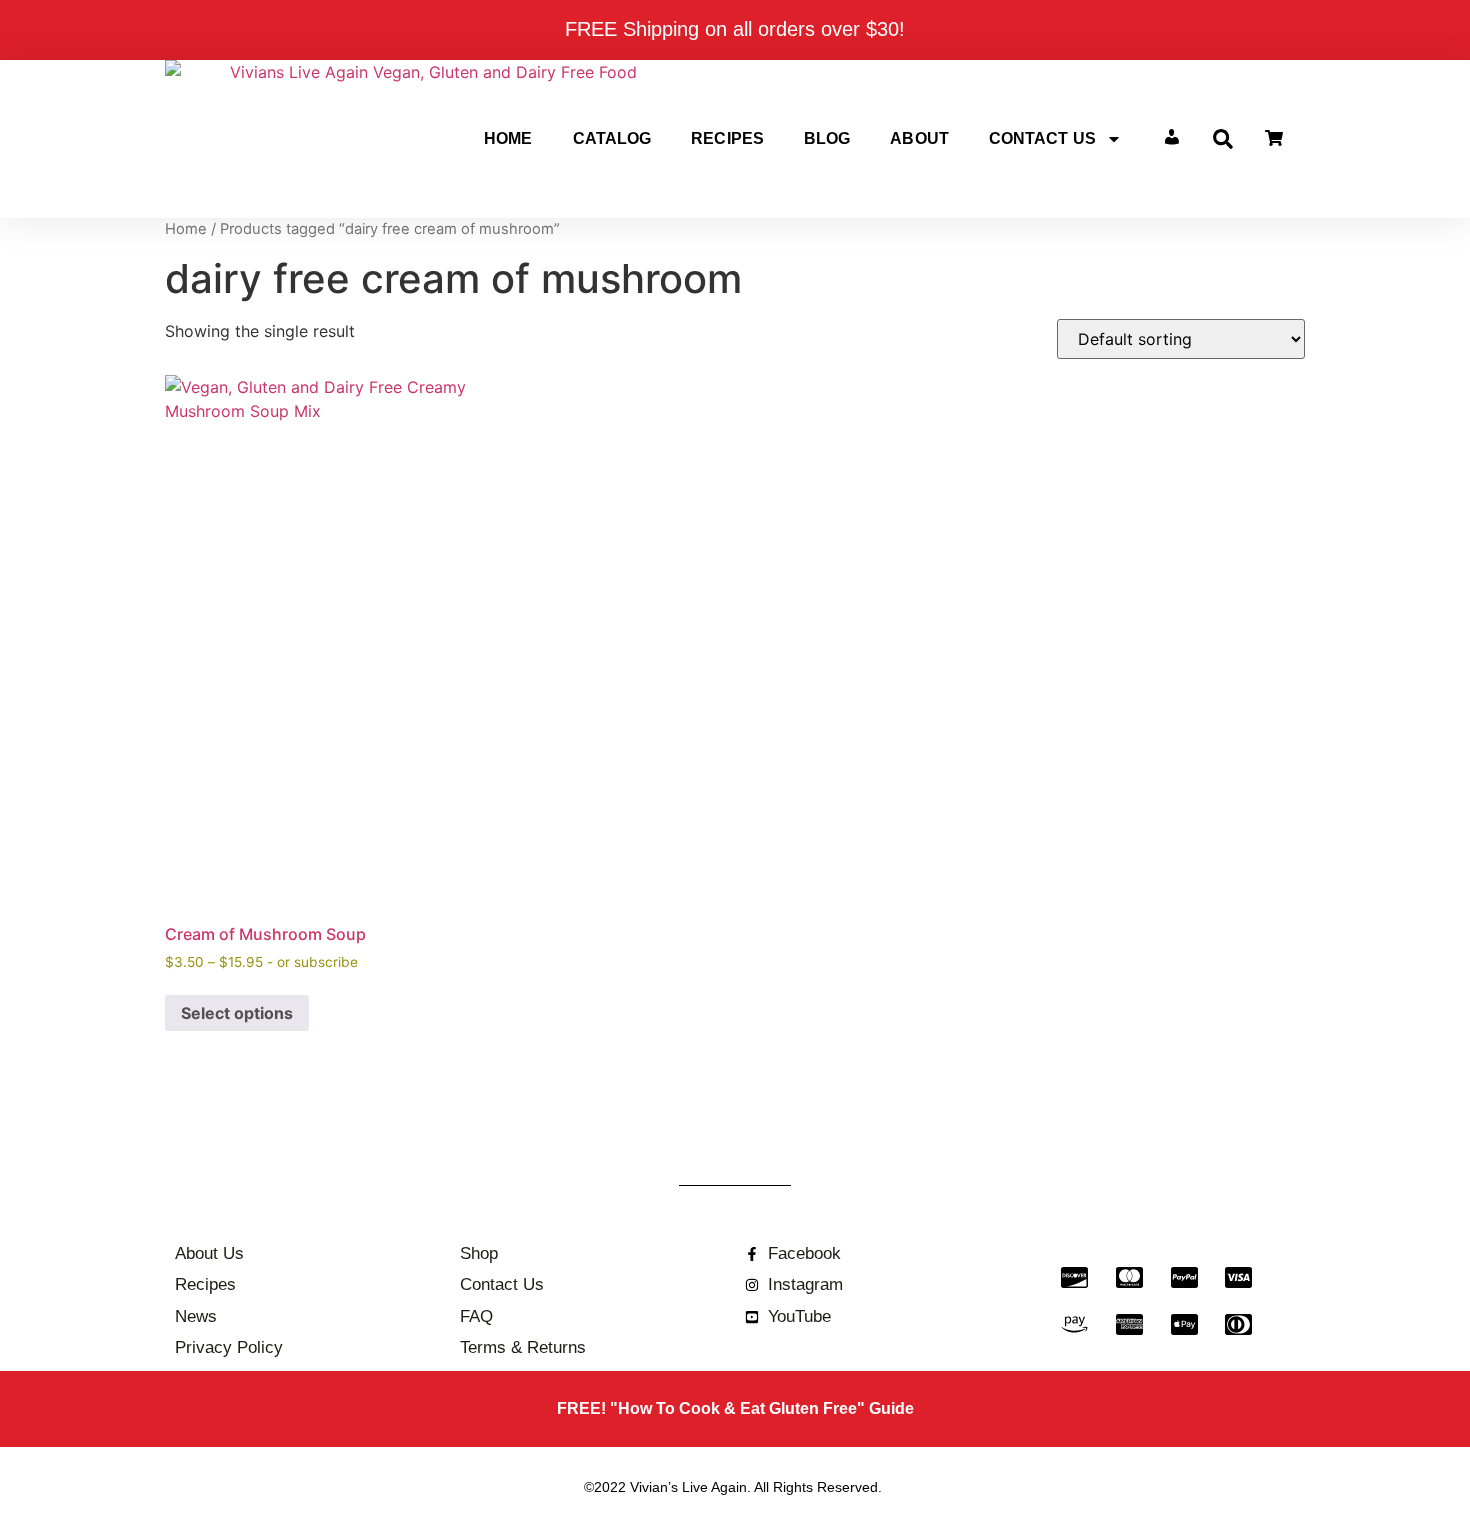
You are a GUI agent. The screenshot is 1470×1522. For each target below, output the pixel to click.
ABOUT (919, 138)
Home (186, 229)
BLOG (827, 138)
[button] (1223, 139)
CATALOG (612, 138)
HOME (508, 138)
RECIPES (727, 138)
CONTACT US (1042, 138)
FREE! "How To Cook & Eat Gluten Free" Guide (735, 1408)
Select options (237, 1013)
